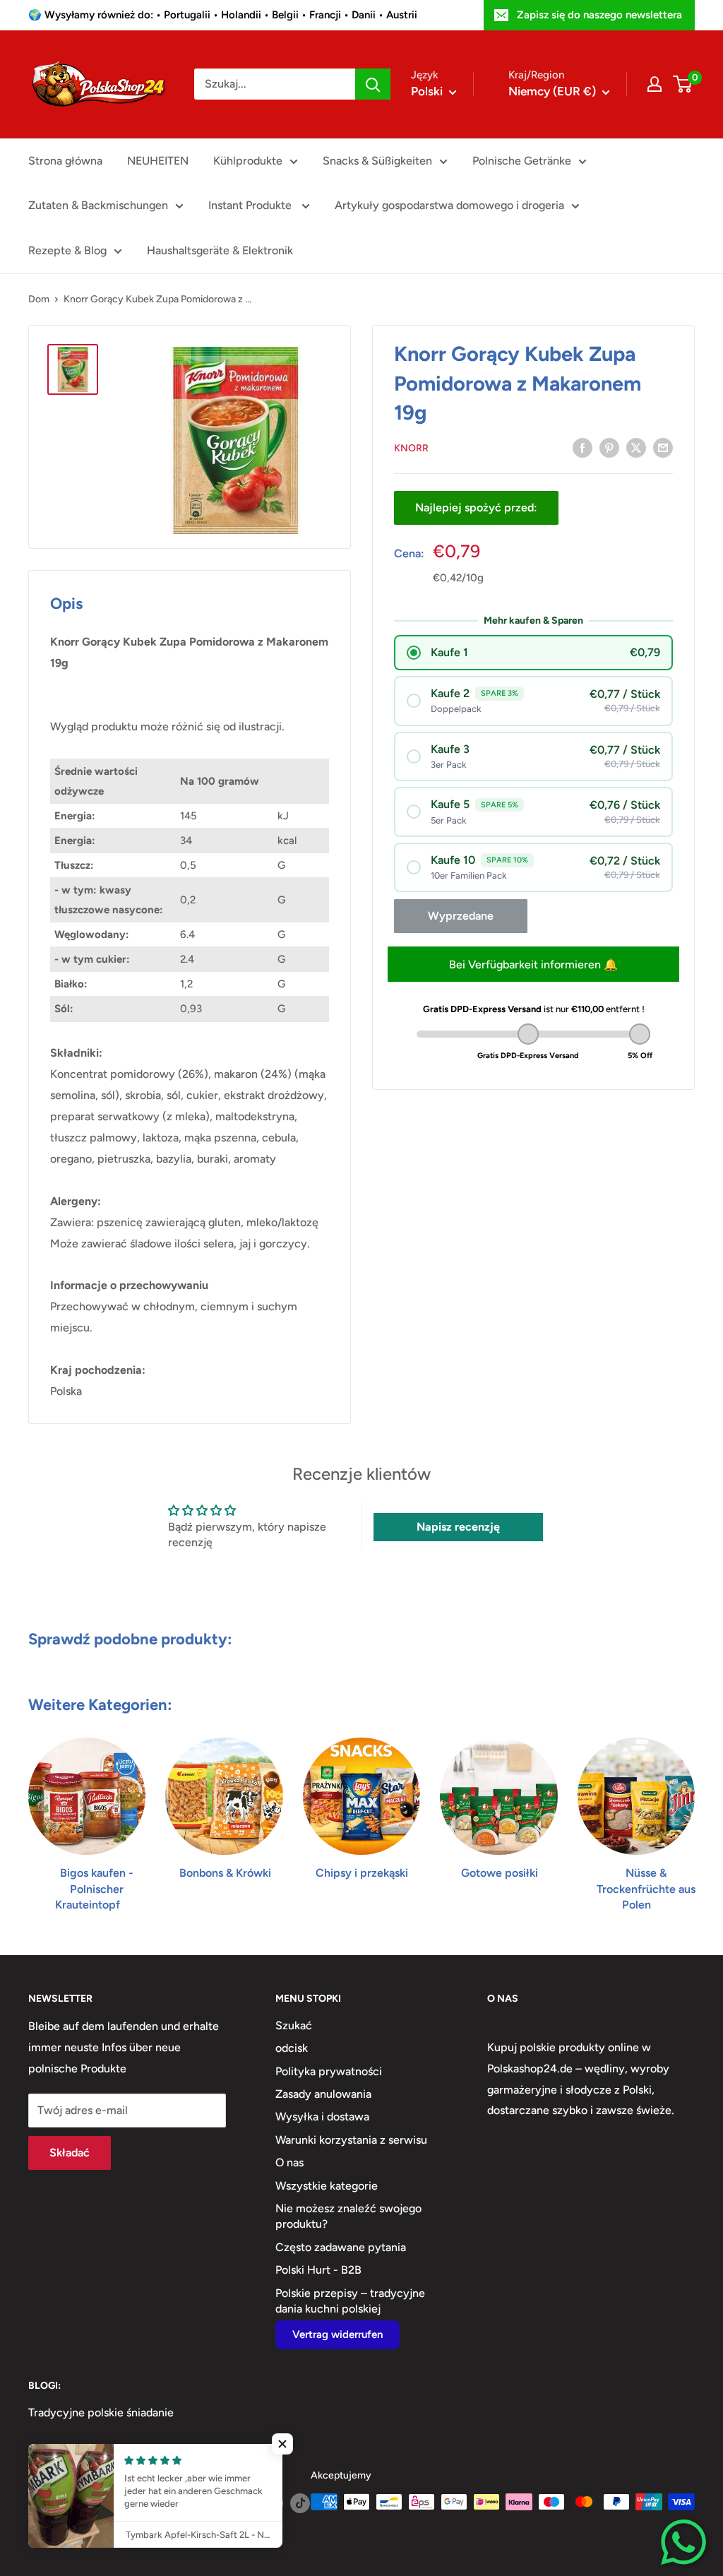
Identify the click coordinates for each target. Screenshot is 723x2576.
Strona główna (65, 161)
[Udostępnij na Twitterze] (636, 447)
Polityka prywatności (329, 2071)
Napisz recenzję (458, 1527)
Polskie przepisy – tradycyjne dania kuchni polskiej (350, 2301)
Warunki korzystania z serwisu (351, 2140)
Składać (70, 2153)
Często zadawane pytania (341, 2247)
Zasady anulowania (323, 2094)
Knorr (411, 448)
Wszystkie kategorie (327, 2186)
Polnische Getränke (522, 161)
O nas (289, 2162)
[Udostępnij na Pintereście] (609, 447)
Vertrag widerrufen (337, 2334)
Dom (39, 299)
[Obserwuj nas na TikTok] (300, 2503)
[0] (683, 84)
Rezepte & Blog (67, 250)
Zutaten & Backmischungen (98, 205)
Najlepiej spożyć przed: (476, 508)
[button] (282, 2444)
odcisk (292, 2048)
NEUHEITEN (158, 161)
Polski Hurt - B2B (318, 2270)
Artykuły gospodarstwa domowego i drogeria (449, 205)
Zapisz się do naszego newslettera (599, 15)
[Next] (694, 1811)
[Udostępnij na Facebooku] (582, 447)
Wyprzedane (461, 916)
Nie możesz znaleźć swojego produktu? (348, 2216)
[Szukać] (373, 84)
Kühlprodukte (248, 161)
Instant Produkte (251, 205)
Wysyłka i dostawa (322, 2117)
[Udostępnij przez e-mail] (663, 447)
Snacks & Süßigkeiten (377, 161)
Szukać (294, 2025)
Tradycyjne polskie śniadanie (101, 2412)
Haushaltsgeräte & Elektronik (220, 250)
